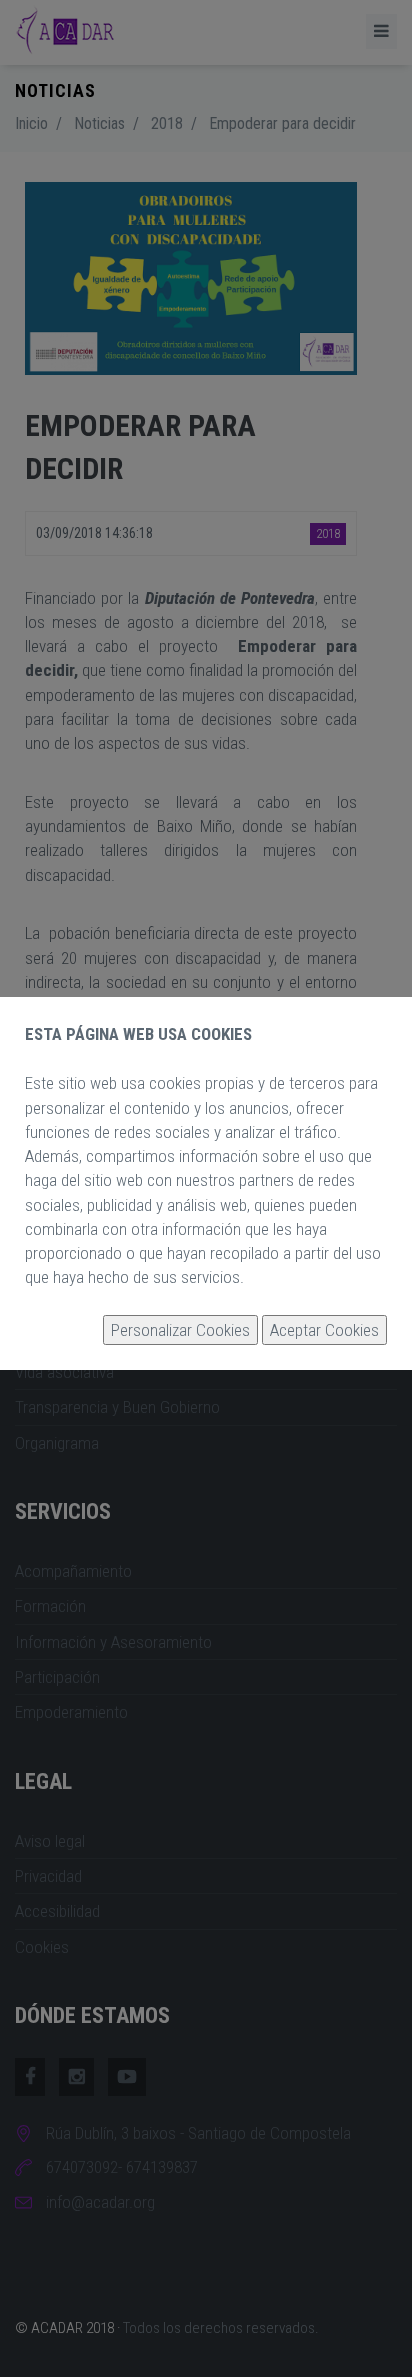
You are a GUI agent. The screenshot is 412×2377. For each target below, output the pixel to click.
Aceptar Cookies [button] (324, 1330)
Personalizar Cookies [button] (180, 1330)
